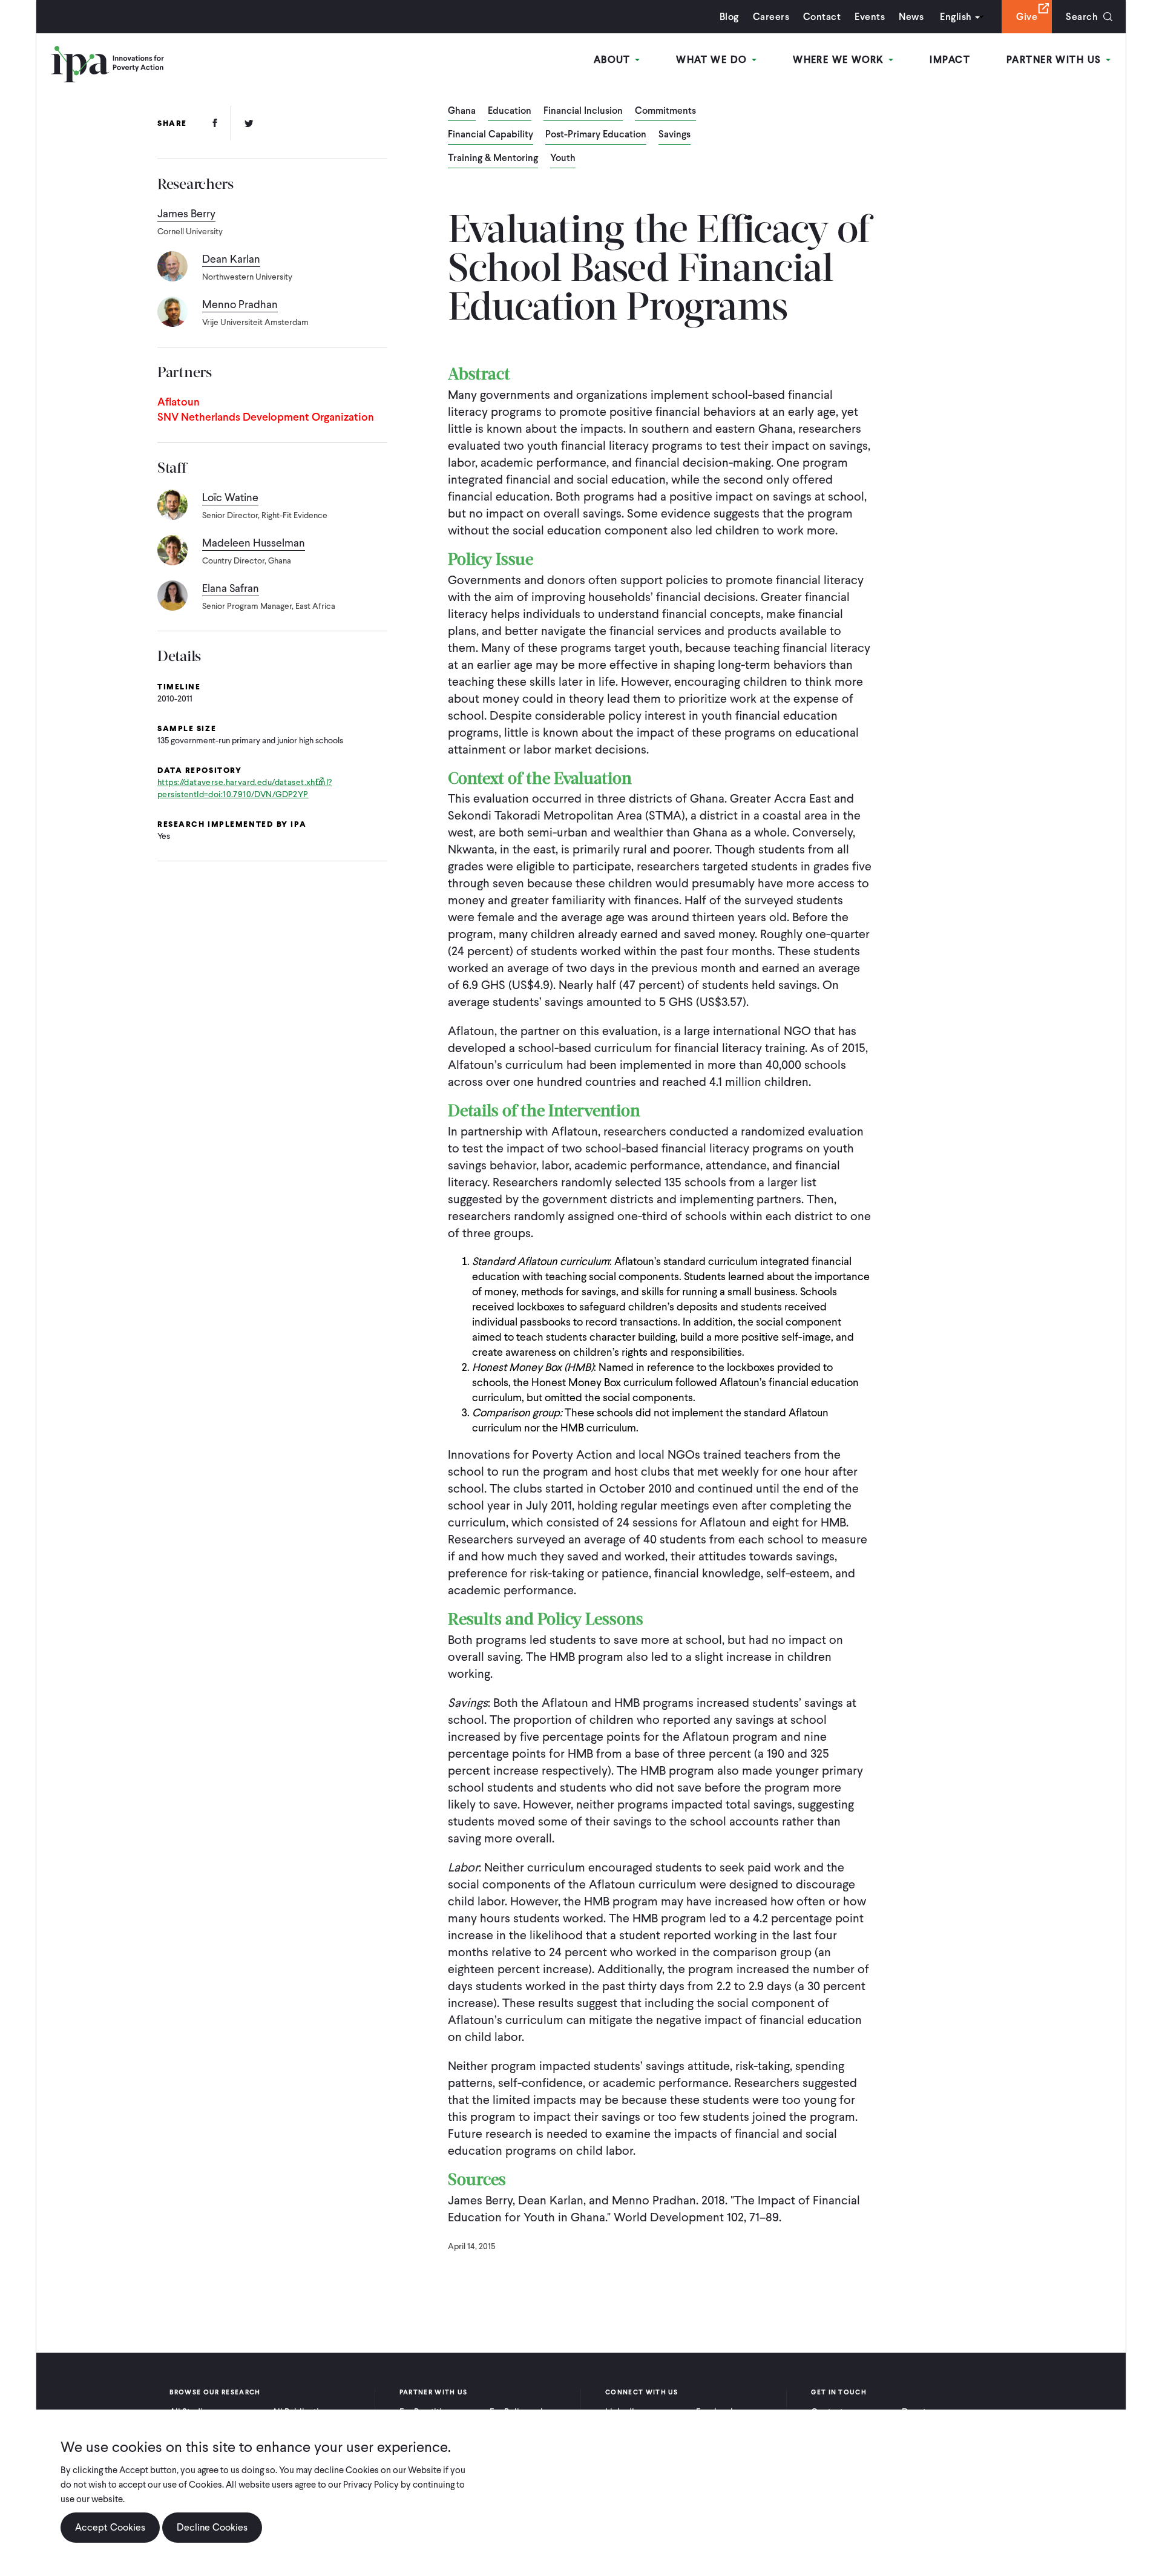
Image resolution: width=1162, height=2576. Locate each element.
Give (1027, 17)
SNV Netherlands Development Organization (266, 417)
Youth (563, 159)
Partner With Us (1055, 60)
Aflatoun (179, 402)
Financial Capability (491, 135)
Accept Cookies (110, 2527)
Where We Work (840, 60)
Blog (729, 17)
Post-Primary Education (596, 135)
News (911, 17)
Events (870, 17)
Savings (675, 135)
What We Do (713, 60)
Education (510, 111)
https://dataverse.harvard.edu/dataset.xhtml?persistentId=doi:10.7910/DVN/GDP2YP (245, 788)
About (614, 60)
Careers (771, 17)
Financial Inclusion (583, 111)
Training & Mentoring (493, 159)
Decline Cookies (212, 2527)
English (956, 17)
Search (1082, 17)
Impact (950, 60)
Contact (822, 17)
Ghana (462, 111)
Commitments (665, 111)
